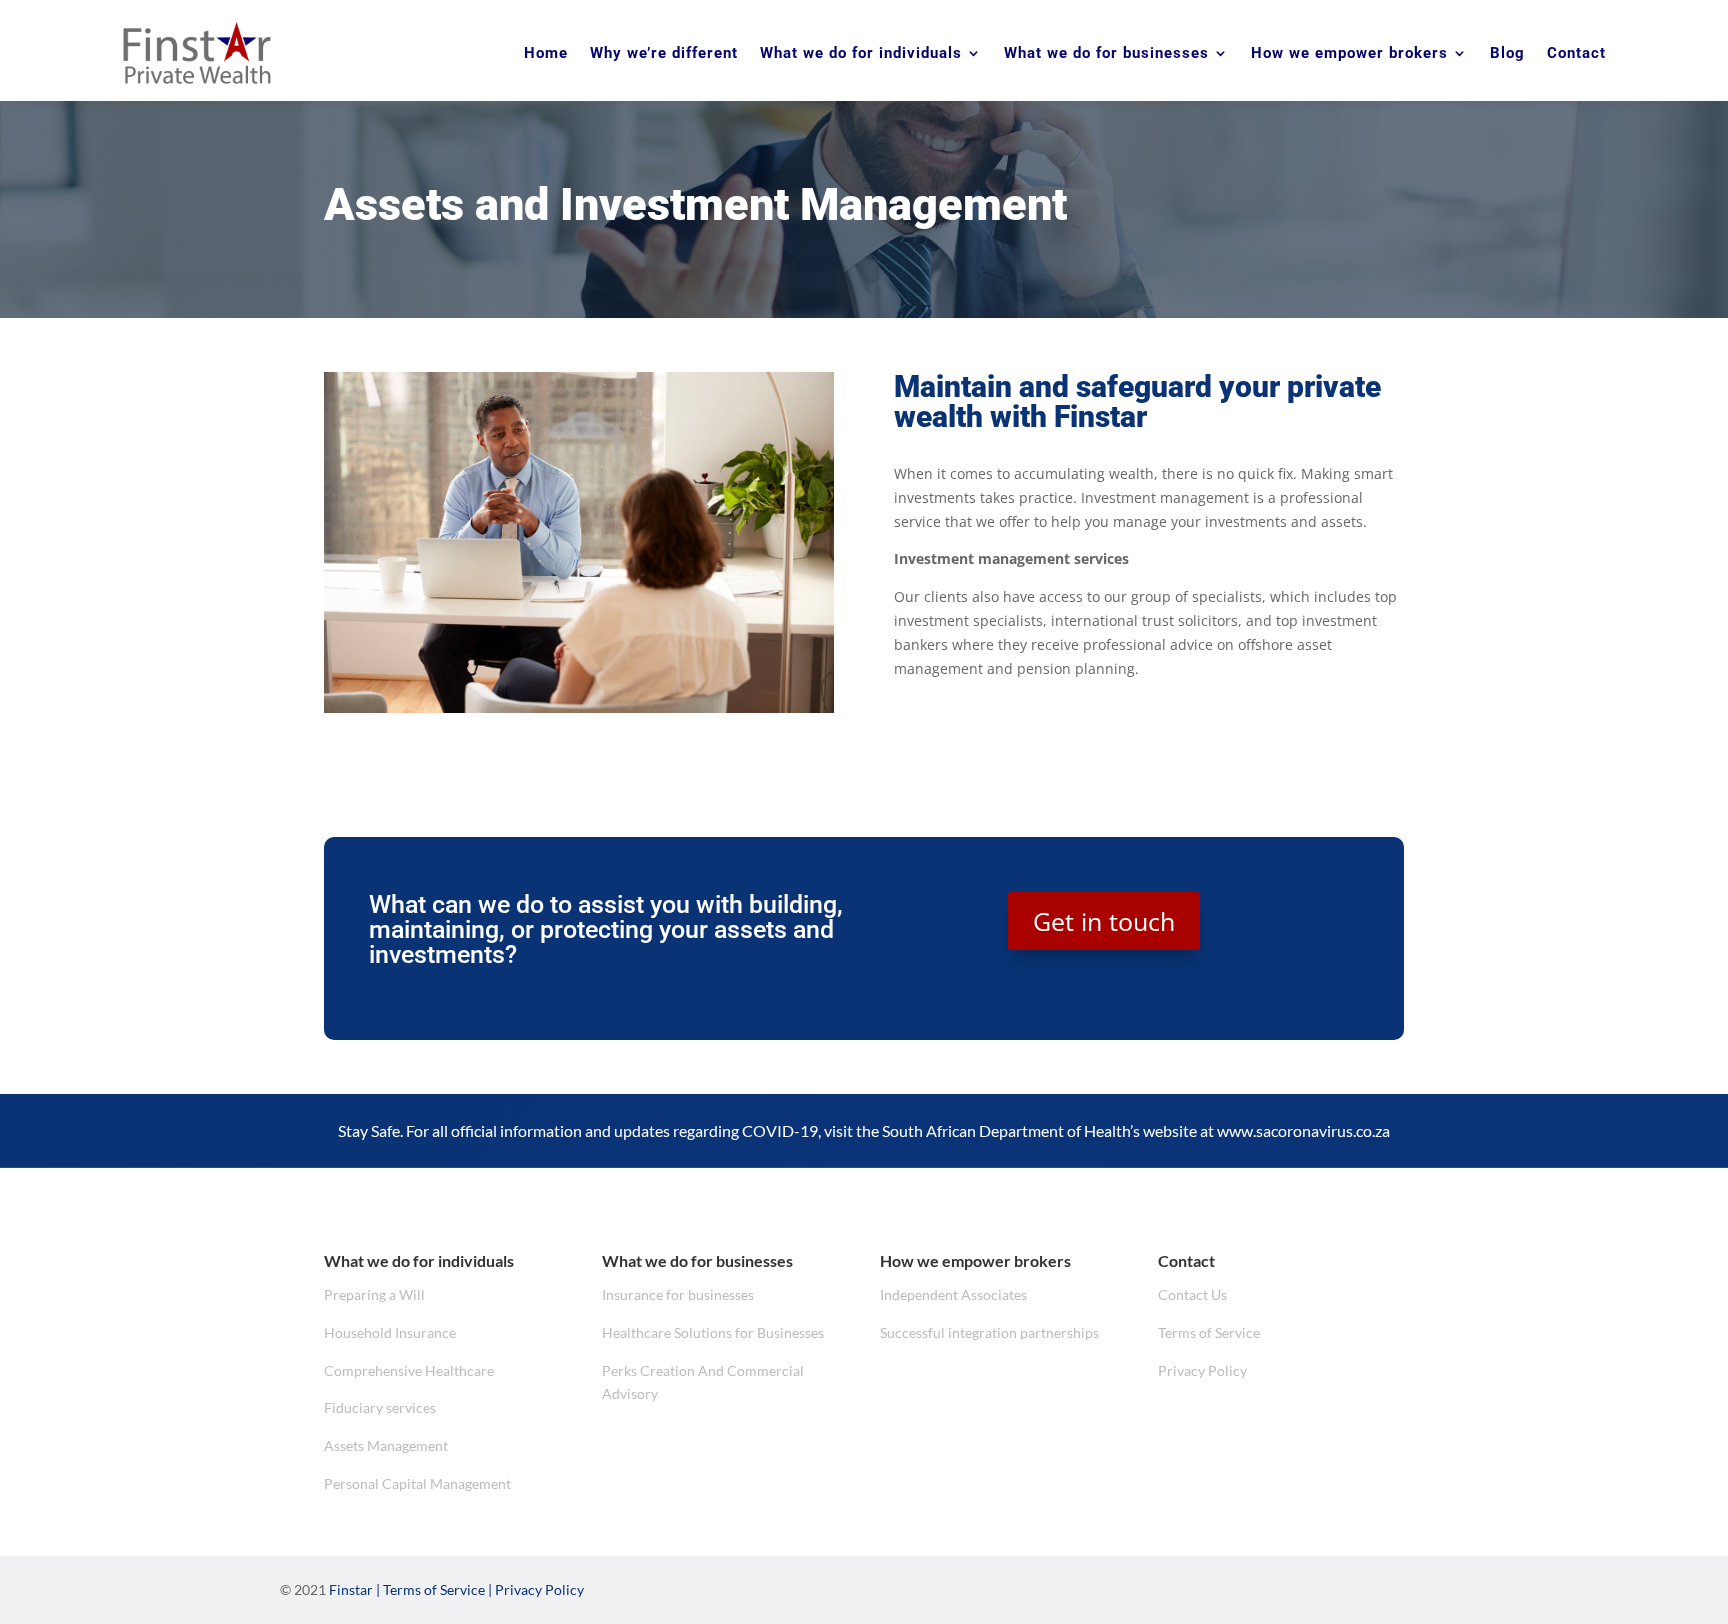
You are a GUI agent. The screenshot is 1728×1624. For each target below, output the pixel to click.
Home (546, 53)
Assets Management (386, 1445)
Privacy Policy (1202, 1370)
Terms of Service (1209, 1332)
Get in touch (1104, 921)
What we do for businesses (1106, 53)
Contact (1576, 53)
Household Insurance (390, 1332)
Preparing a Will (374, 1294)
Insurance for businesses (678, 1294)
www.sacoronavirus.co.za (1303, 1130)
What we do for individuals (861, 53)
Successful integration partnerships (989, 1332)
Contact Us (1192, 1294)
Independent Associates (953, 1294)
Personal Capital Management (417, 1483)
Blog (1507, 53)
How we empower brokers (1349, 53)
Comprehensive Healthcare (409, 1370)
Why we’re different (664, 53)
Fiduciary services (380, 1407)
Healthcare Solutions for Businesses (713, 1332)
